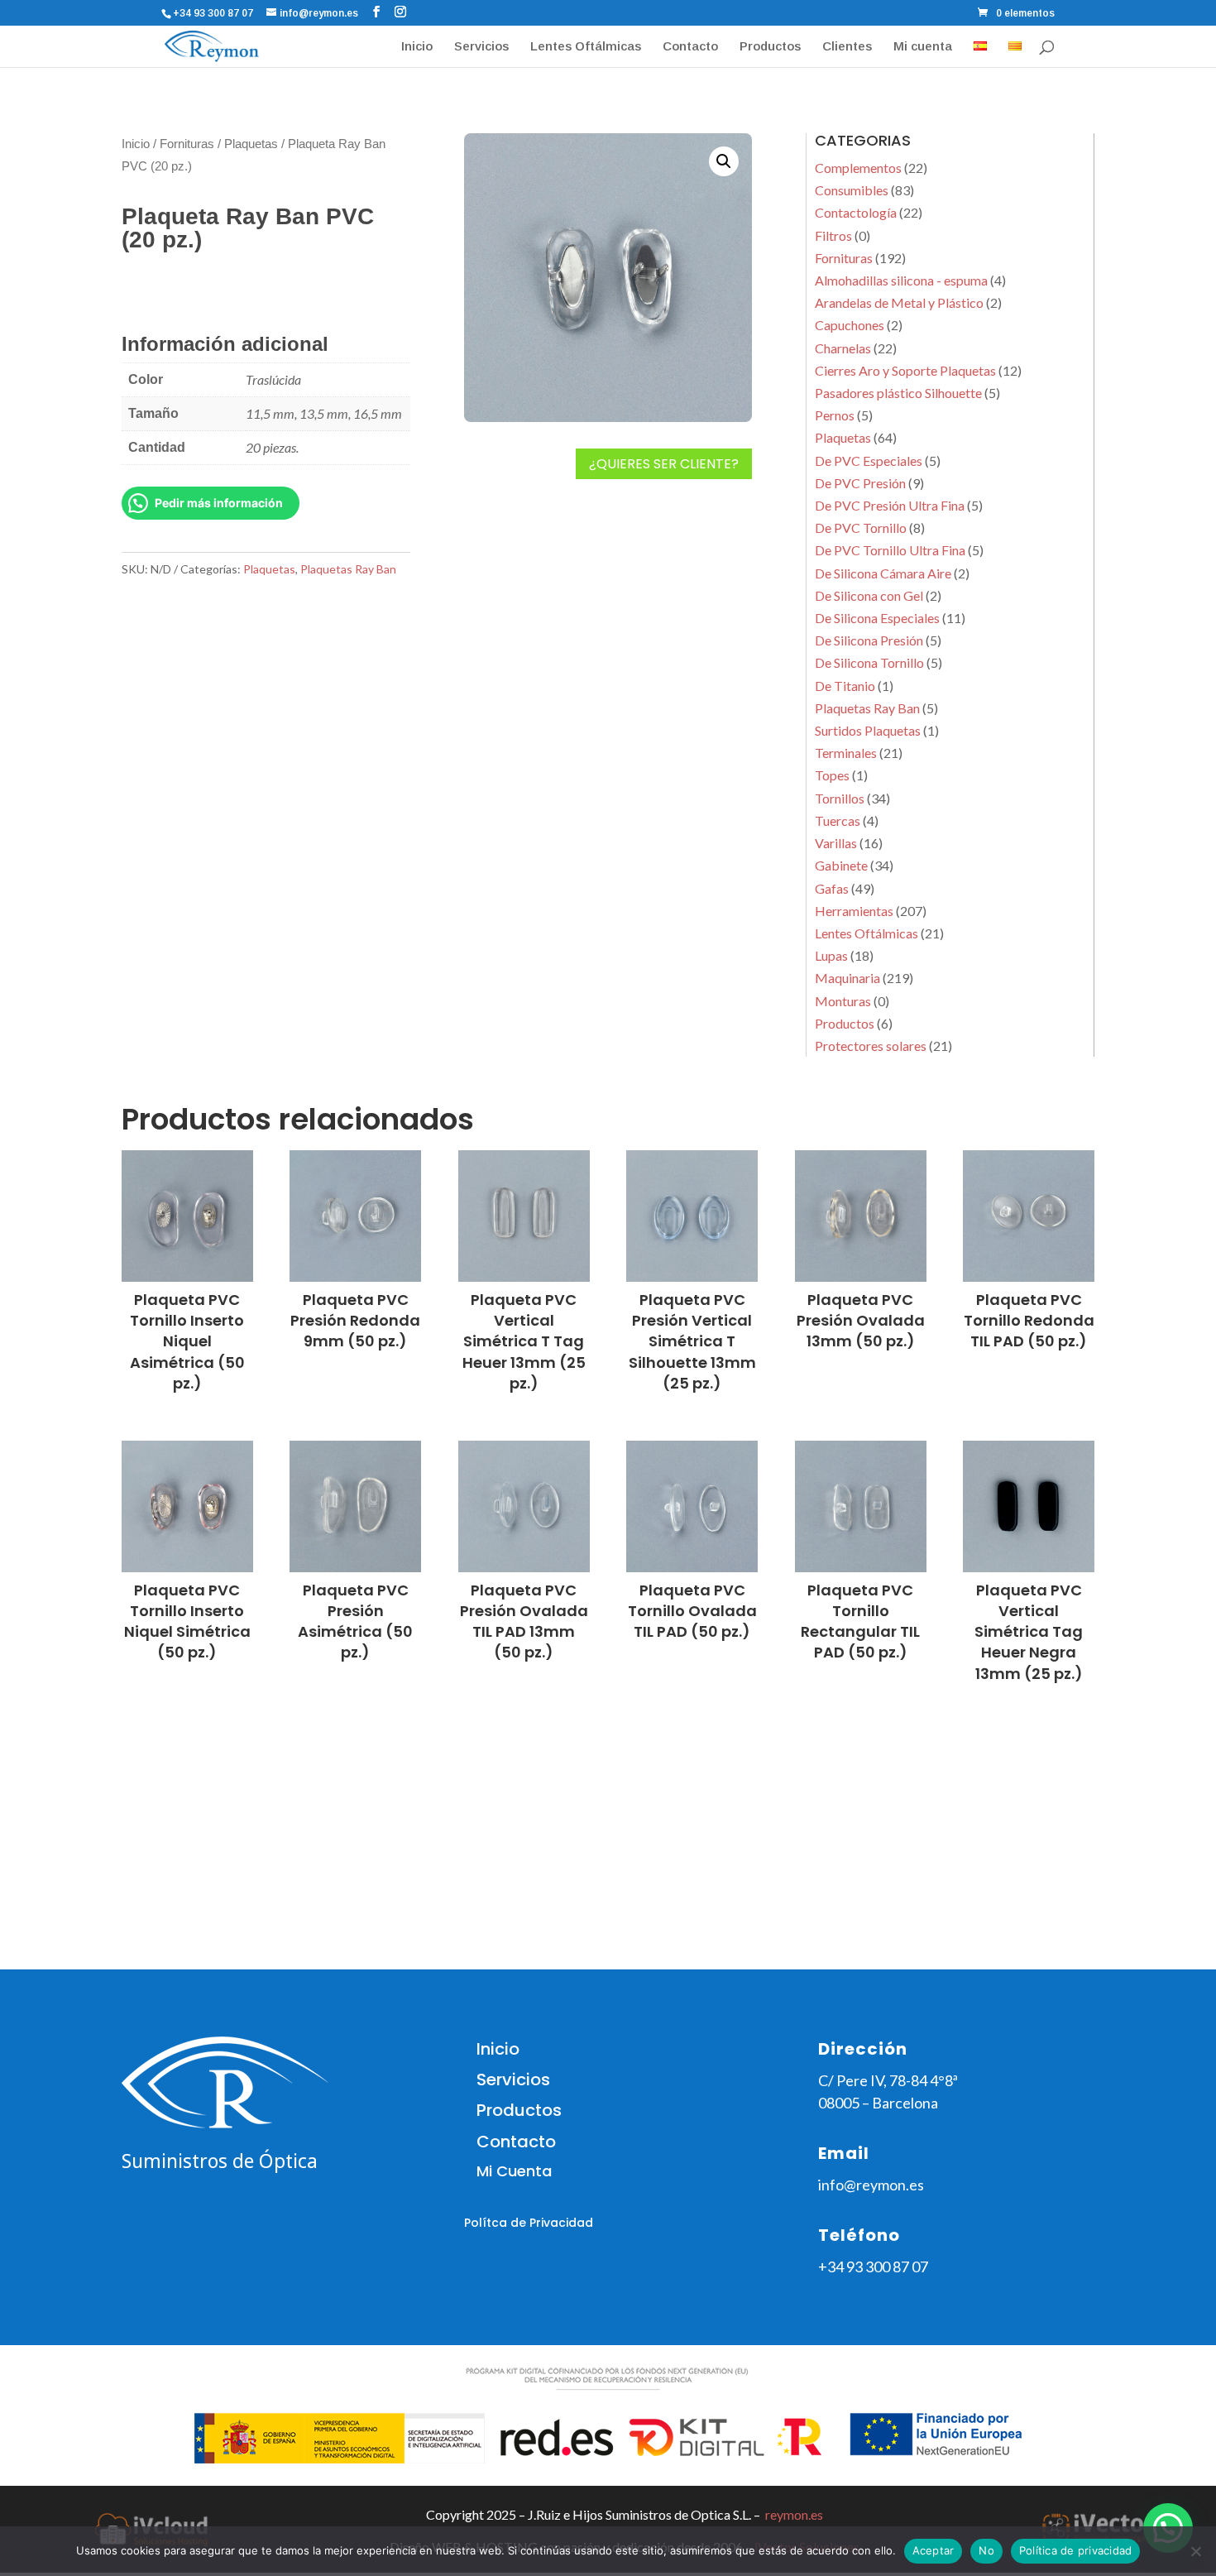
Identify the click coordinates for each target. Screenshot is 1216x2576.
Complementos (858, 168)
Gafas (832, 888)
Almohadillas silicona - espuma (901, 280)
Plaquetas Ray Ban (348, 569)
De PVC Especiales (869, 461)
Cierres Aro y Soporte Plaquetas (905, 370)
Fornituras (187, 144)
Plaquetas (251, 144)
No (986, 2550)
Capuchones (850, 325)
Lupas (831, 955)
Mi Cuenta (514, 2171)
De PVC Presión (860, 483)
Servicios (481, 47)
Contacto (690, 47)
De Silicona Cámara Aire (883, 573)
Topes (832, 775)
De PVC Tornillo (861, 528)
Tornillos (840, 798)
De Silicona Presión (869, 640)
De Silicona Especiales (877, 618)
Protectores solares (871, 1046)
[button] (724, 161)
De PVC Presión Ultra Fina (890, 505)
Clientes (847, 47)
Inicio (417, 47)
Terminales (846, 753)
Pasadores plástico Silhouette (898, 393)
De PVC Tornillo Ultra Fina (890, 550)
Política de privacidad (1076, 2550)
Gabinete (841, 865)
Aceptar (934, 2550)
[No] (1195, 2551)
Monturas (843, 1001)
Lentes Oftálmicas (586, 47)
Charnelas (843, 348)
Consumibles (852, 190)
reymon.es (794, 2514)
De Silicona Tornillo (869, 662)
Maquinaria (847, 978)
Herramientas (854, 911)
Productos (770, 47)
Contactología (856, 212)
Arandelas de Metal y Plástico (899, 302)
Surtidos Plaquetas (868, 730)
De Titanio (845, 686)
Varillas (836, 843)
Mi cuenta (923, 47)
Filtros (833, 235)
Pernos (835, 415)
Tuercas (838, 820)
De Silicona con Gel (869, 595)
